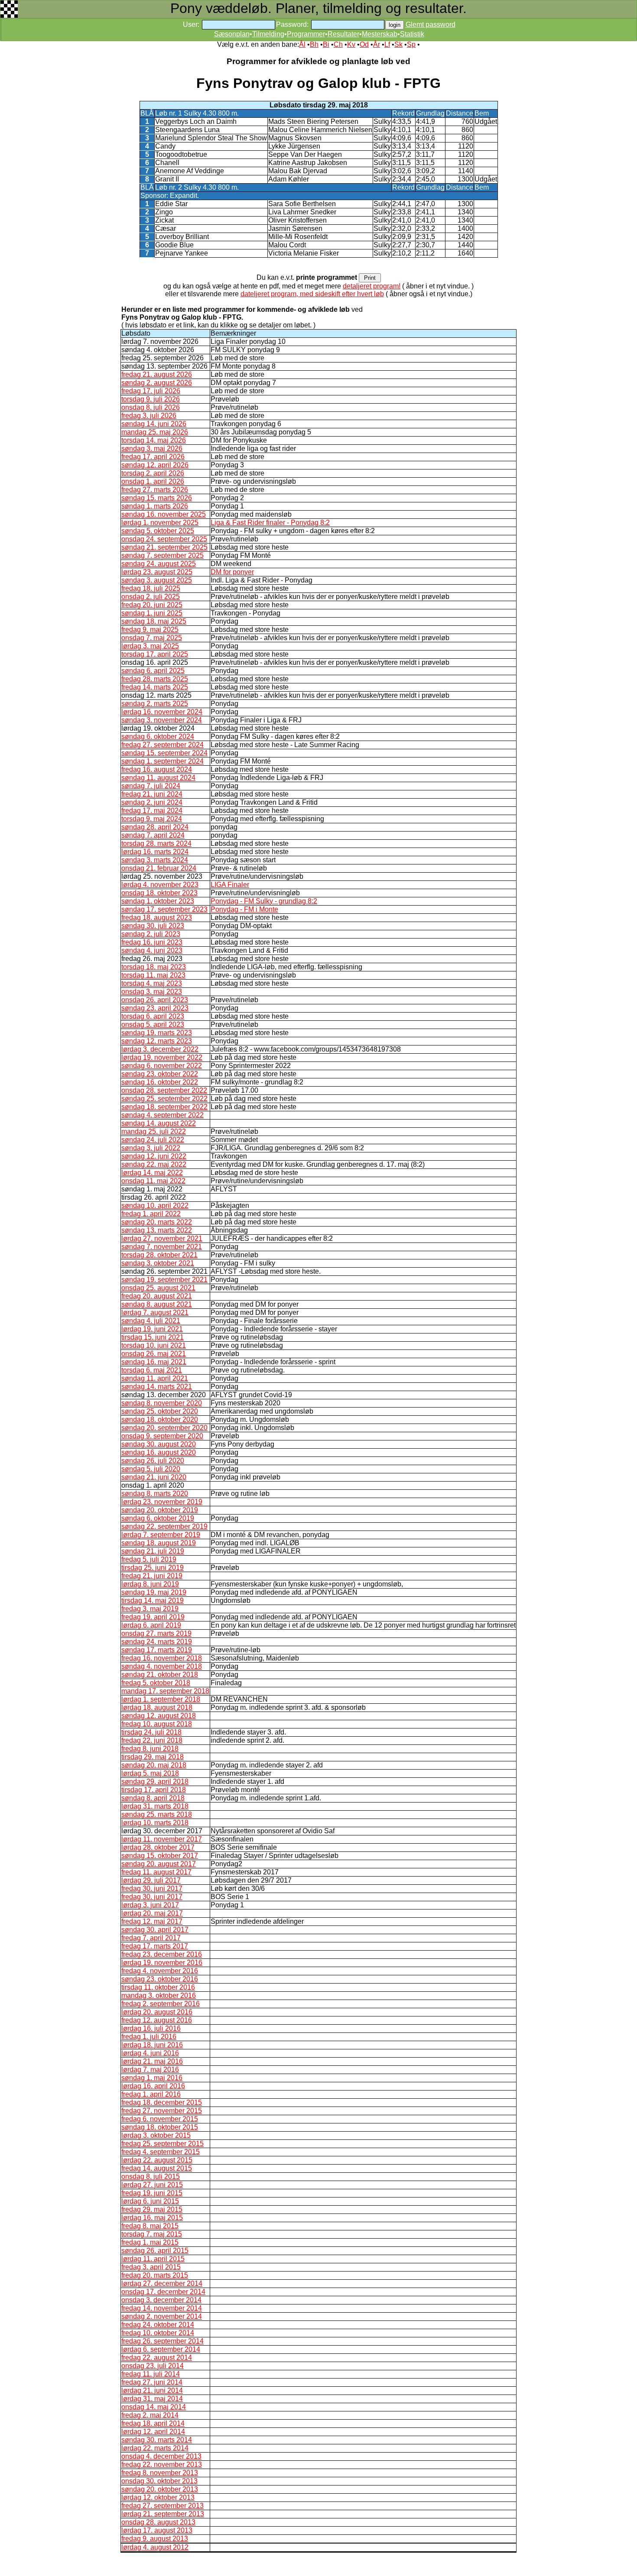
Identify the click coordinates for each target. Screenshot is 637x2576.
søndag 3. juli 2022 (151, 1148)
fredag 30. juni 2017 (152, 1888)
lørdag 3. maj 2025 (150, 646)
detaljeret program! (372, 286)
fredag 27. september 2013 (162, 2506)
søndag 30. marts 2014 (157, 2440)
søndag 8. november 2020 (162, 1403)
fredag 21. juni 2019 (152, 1576)
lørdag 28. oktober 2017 (158, 1847)
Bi (326, 44)
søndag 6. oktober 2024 (158, 736)
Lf (387, 44)
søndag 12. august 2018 (159, 1716)
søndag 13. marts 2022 (157, 1230)
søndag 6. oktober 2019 (158, 1518)
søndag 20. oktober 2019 (160, 1510)
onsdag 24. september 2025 (164, 539)
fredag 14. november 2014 (162, 2308)
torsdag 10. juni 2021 (154, 1345)
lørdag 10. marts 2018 (155, 1823)
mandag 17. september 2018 (165, 1691)
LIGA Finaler (230, 885)
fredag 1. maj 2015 (150, 2242)
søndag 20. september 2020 (164, 1428)
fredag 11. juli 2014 (151, 2374)
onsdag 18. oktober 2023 (159, 893)
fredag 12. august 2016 (157, 2020)
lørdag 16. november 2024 (162, 712)
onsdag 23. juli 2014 (153, 2366)
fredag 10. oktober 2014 (158, 2333)
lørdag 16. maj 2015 (152, 2218)
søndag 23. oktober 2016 (160, 1979)
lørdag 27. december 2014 (162, 2283)
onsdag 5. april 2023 (153, 1024)
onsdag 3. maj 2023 (152, 992)
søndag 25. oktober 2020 (160, 1411)
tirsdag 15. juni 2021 (153, 1337)
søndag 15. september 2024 (164, 753)
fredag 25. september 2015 (162, 2144)
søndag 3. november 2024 (162, 720)
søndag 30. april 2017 (155, 1930)
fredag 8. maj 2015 (150, 2226)
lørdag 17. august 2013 (157, 2530)
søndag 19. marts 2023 (157, 1033)
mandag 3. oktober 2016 (159, 1995)
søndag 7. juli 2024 (151, 786)
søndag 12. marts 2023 (157, 1041)
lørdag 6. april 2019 (151, 1625)
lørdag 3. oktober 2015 (156, 2135)
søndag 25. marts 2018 (157, 1814)
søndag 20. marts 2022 (157, 1222)
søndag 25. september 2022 (164, 1099)
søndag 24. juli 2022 (153, 1140)
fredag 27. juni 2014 (152, 2382)
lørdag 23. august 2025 (157, 572)
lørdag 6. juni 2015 (150, 2201)
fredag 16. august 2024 (157, 769)
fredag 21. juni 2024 (152, 794)
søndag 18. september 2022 (164, 1107)
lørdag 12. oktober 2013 (158, 2497)
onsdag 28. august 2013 (158, 2522)
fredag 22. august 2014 (157, 2358)
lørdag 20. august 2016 (157, 2012)
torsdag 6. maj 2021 (152, 1370)
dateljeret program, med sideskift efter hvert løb (312, 294)
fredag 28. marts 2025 (155, 679)
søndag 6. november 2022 (162, 1066)
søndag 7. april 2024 (153, 835)
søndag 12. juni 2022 (154, 1156)
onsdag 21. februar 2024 (159, 868)
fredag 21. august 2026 (157, 374)
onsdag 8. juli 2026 (151, 407)
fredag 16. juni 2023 (152, 942)
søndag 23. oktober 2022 (160, 1074)
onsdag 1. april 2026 (153, 481)
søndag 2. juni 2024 (152, 802)
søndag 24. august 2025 (159, 564)
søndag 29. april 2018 (155, 1782)
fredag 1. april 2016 (151, 2094)
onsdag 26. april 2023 (155, 1000)
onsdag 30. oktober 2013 (159, 2481)
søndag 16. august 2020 (159, 1452)
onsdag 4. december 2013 (161, 2456)
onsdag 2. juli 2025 (151, 597)
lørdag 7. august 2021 (155, 1312)
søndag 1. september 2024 (162, 761)
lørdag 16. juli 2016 (151, 2028)
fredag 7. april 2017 (151, 1938)
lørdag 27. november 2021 (162, 1238)
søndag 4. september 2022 (162, 1115)
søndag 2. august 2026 (157, 383)
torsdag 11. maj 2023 (153, 975)
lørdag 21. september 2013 (163, 2514)
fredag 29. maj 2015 (152, 2209)
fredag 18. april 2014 (153, 2423)
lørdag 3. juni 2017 (150, 1905)
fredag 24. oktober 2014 (158, 2325)
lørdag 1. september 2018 (161, 1699)
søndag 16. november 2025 (164, 514)
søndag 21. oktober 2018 (160, 1675)
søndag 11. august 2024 (158, 778)
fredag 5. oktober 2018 (156, 1683)
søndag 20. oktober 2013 (160, 2489)
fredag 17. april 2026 (153, 457)
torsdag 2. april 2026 (153, 473)
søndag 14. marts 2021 (157, 1387)
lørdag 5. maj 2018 (150, 1773)
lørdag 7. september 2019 (161, 1535)
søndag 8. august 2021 (157, 1304)
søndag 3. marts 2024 (155, 860)
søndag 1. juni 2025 (152, 613)
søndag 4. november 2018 (162, 1666)
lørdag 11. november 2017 (162, 1839)
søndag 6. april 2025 (153, 671)
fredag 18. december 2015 (162, 2102)
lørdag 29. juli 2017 (151, 1880)
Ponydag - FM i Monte (244, 909)
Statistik (412, 34)
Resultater (343, 34)
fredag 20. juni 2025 (152, 605)
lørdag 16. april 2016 (153, 2086)
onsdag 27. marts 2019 (156, 1633)
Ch (338, 44)
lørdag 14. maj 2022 (152, 1173)
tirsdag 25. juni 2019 (153, 1568)
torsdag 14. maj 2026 (154, 440)
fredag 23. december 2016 (162, 1954)
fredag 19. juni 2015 (152, 2193)
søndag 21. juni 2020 (154, 1477)
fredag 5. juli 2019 (149, 1559)
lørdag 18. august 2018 (157, 1707)
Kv (351, 44)
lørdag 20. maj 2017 (152, 1913)
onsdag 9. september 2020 (162, 1436)
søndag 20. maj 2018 (154, 1765)
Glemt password (431, 24)
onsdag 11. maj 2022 (153, 1181)
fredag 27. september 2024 (162, 745)
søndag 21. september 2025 (164, 547)
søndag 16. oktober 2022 (160, 1082)
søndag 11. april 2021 (155, 1378)
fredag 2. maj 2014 (150, 2415)
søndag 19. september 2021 (164, 1280)
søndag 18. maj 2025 (154, 621)
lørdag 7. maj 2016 (150, 2070)
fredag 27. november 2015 (162, 2111)
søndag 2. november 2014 (162, 2316)
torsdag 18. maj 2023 (154, 967)
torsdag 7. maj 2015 (152, 2234)
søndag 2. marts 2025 (155, 704)
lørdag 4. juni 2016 (150, 2053)
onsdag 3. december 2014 (161, 2300)
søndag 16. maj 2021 (154, 1362)
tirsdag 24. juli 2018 (151, 1732)
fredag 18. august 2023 (157, 917)
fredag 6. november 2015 (160, 2119)
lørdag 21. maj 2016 (152, 2061)
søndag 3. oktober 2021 (158, 1263)
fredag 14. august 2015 (157, 2168)
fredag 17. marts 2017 (155, 1946)
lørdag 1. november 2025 (160, 523)
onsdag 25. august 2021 (158, 1288)
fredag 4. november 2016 (160, 1971)
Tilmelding (268, 34)
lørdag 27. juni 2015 (152, 2185)
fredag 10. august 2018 (157, 1724)
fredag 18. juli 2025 (151, 588)
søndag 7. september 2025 (162, 555)
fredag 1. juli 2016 (149, 2037)
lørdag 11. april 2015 (153, 2259)
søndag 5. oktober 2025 (158, 531)
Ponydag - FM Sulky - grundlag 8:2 (264, 901)
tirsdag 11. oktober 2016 (158, 1987)
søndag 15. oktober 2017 (160, 1856)
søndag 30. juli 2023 (153, 926)
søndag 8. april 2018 (153, 1798)
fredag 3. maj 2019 (150, 1609)
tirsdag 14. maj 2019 (153, 1600)
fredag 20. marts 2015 (155, 2275)
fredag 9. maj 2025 (150, 629)
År (377, 44)
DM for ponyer (232, 572)
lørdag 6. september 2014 (161, 2349)
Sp (411, 44)
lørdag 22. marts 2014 (155, 2448)
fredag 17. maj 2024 (152, 811)
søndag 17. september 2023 (164, 909)
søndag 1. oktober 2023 (158, 901)
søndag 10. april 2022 (155, 1205)
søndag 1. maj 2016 (152, 2078)
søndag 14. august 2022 (159, 1123)
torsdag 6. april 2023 (153, 1016)
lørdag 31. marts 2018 (155, 1806)
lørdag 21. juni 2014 (152, 2390)
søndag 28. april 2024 (155, 827)
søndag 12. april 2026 (155, 465)
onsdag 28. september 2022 (164, 1090)
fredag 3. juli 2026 (149, 416)
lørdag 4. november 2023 (160, 885)
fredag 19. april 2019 (153, 1617)
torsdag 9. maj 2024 (152, 819)
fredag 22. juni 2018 (152, 1740)
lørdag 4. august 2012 (155, 2547)
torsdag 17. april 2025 (155, 654)
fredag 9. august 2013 (155, 2539)
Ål (302, 44)
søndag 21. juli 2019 (153, 1551)
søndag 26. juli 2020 (153, 1461)
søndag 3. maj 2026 (152, 448)
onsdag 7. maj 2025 (152, 638)
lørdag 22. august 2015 (157, 2160)
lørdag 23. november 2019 (162, 1502)
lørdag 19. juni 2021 (152, 1329)
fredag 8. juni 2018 (150, 1749)
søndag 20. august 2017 (159, 1864)
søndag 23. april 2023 (155, 1008)
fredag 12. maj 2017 (152, 1921)
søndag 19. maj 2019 (154, 1592)
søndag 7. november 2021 (162, 1247)
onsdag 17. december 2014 (163, 2292)
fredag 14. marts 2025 (155, 687)
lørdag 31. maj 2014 (152, 2399)
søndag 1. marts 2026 (155, 506)
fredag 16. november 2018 (162, 1658)
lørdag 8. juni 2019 (150, 1584)
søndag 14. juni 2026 (154, 424)
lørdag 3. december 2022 (160, 1049)
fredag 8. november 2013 (160, 2473)
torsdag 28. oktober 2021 (159, 1255)
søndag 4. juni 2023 (152, 950)
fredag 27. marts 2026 (155, 490)
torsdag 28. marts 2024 (156, 843)
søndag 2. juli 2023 (151, 934)
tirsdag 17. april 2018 (154, 1790)
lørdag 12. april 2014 (153, 2432)
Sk (398, 44)
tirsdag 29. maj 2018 (153, 1757)
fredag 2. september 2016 (161, 2004)
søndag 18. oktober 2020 (160, 1419)
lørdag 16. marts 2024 (155, 852)
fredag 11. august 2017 (156, 1872)
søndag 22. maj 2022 (154, 1164)
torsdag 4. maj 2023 (152, 983)
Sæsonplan (232, 34)
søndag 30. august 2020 (159, 1444)
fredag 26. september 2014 (162, 2341)
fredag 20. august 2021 (157, 1296)
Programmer (306, 34)
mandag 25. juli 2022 (154, 1131)
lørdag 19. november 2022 (162, 1057)
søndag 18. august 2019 (159, 1543)
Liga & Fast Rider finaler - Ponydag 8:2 (270, 523)
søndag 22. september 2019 (164, 1526)
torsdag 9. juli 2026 (151, 399)
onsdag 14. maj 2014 (154, 2407)
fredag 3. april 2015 (151, 2267)
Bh (314, 44)
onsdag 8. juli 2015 (151, 2176)
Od (364, 44)
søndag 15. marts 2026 (157, 498)
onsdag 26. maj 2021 (154, 1354)
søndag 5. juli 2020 (151, 1469)
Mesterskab (380, 34)
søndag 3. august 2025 (157, 580)
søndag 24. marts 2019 (157, 1642)
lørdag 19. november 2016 (162, 1963)
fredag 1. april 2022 (151, 1214)
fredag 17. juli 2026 (151, 391)
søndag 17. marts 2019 (157, 1650)
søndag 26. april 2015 (155, 2251)
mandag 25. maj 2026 (155, 432)
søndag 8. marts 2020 (155, 1493)
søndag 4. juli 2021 (151, 1321)
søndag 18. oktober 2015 (160, 2127)
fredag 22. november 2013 (162, 2464)
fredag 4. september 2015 (161, 2152)
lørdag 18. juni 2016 (152, 2045)
